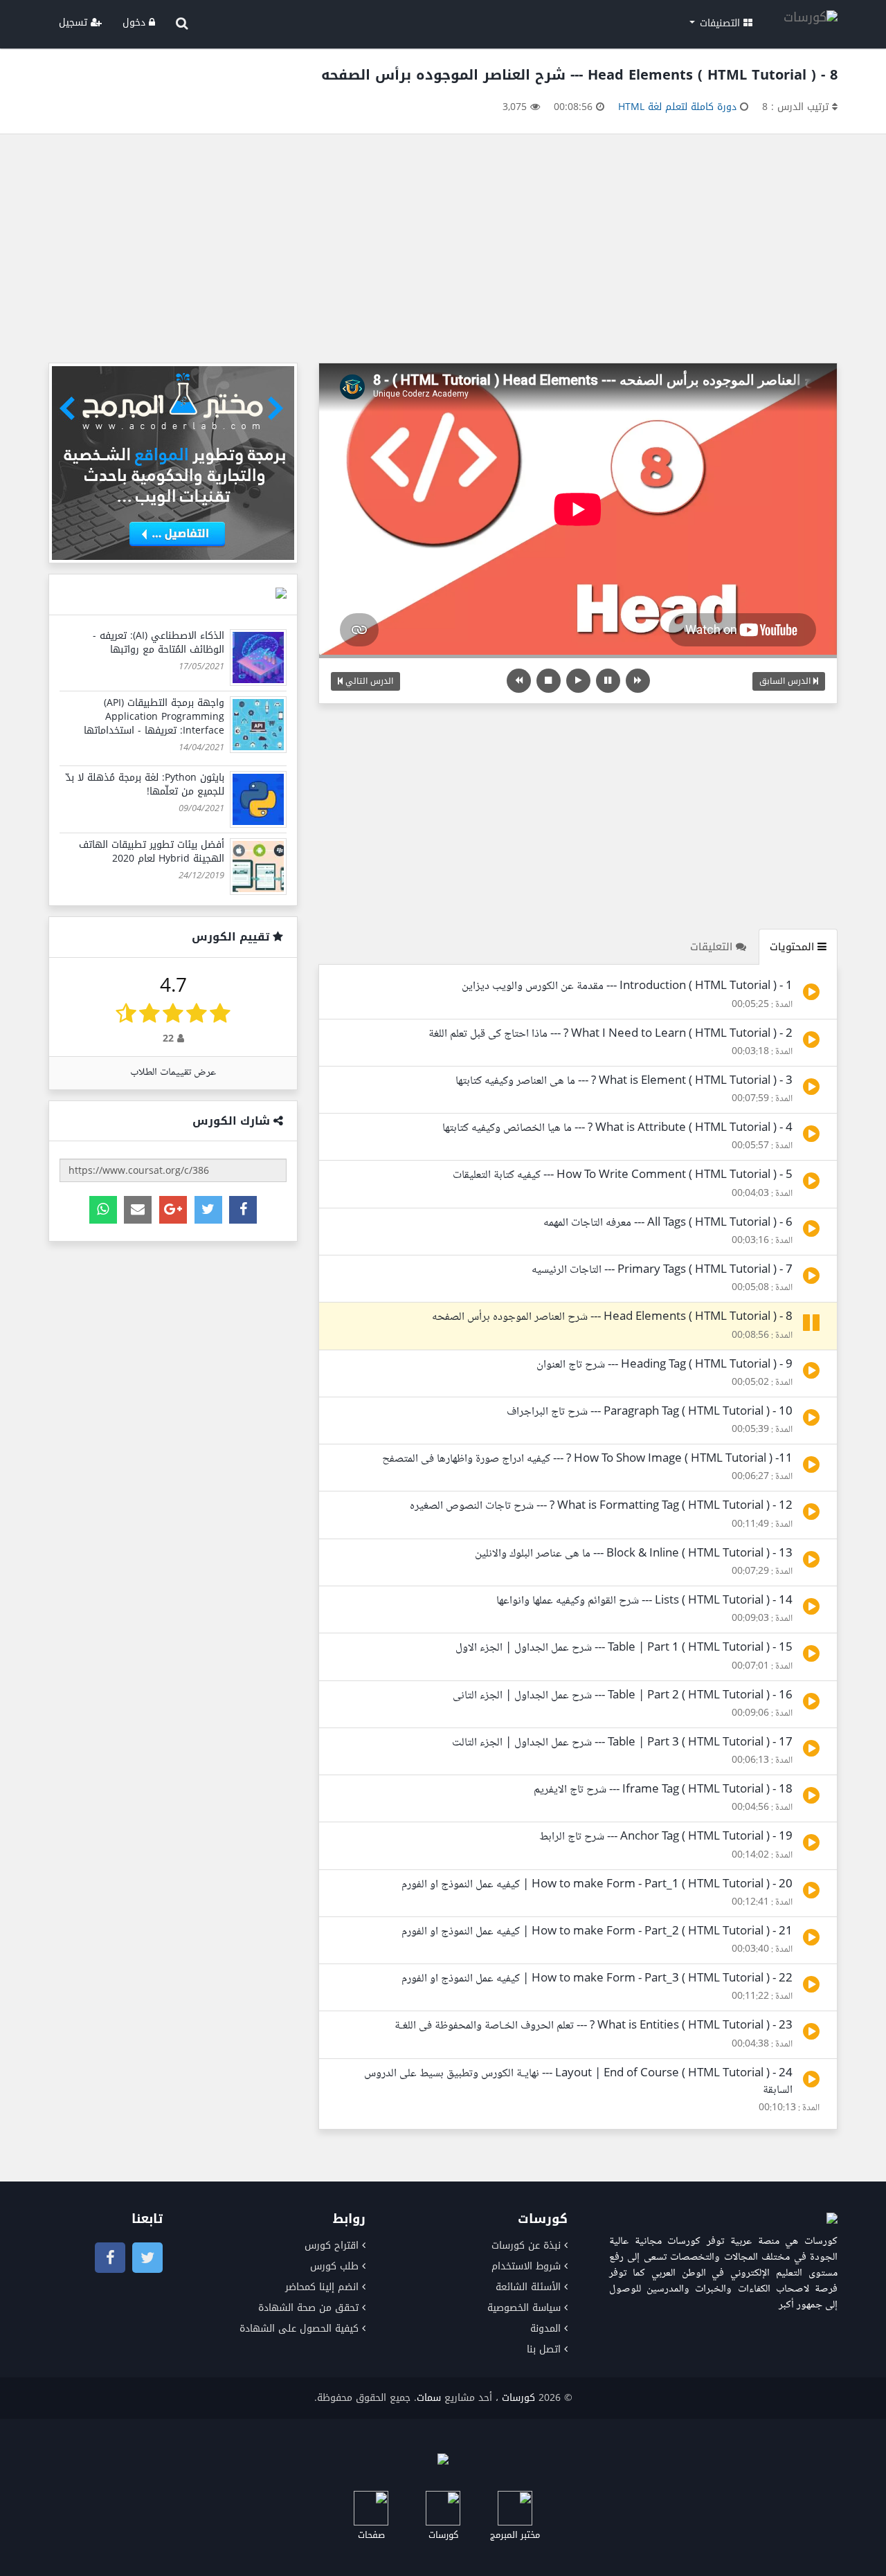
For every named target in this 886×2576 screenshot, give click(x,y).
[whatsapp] (103, 1210)
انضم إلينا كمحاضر (322, 2287)
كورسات (518, 2398)
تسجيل (75, 22)
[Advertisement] (443, 252)
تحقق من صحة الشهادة (308, 2308)
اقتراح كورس (332, 2246)
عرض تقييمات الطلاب (173, 1072)
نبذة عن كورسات (526, 2246)
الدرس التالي (368, 681)
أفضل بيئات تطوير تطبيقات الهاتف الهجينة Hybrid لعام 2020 (152, 852)
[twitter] (208, 1210)
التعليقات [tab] (713, 947)
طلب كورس (334, 2266)
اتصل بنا (544, 2349)
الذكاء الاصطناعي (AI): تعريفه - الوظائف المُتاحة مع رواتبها (159, 643)
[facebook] (243, 1210)
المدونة (545, 2329)
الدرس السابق (786, 681)
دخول (136, 22)
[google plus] (173, 1210)
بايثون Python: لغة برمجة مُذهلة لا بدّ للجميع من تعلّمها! (145, 784)
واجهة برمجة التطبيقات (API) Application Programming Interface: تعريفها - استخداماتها (154, 717)
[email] (138, 1210)
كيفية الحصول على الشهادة (299, 2329)
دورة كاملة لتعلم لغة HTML (677, 107)
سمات (429, 2398)
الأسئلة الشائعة (528, 2287)
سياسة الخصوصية (524, 2308)
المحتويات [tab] (794, 947)
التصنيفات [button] (720, 23)
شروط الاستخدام (526, 2266)
